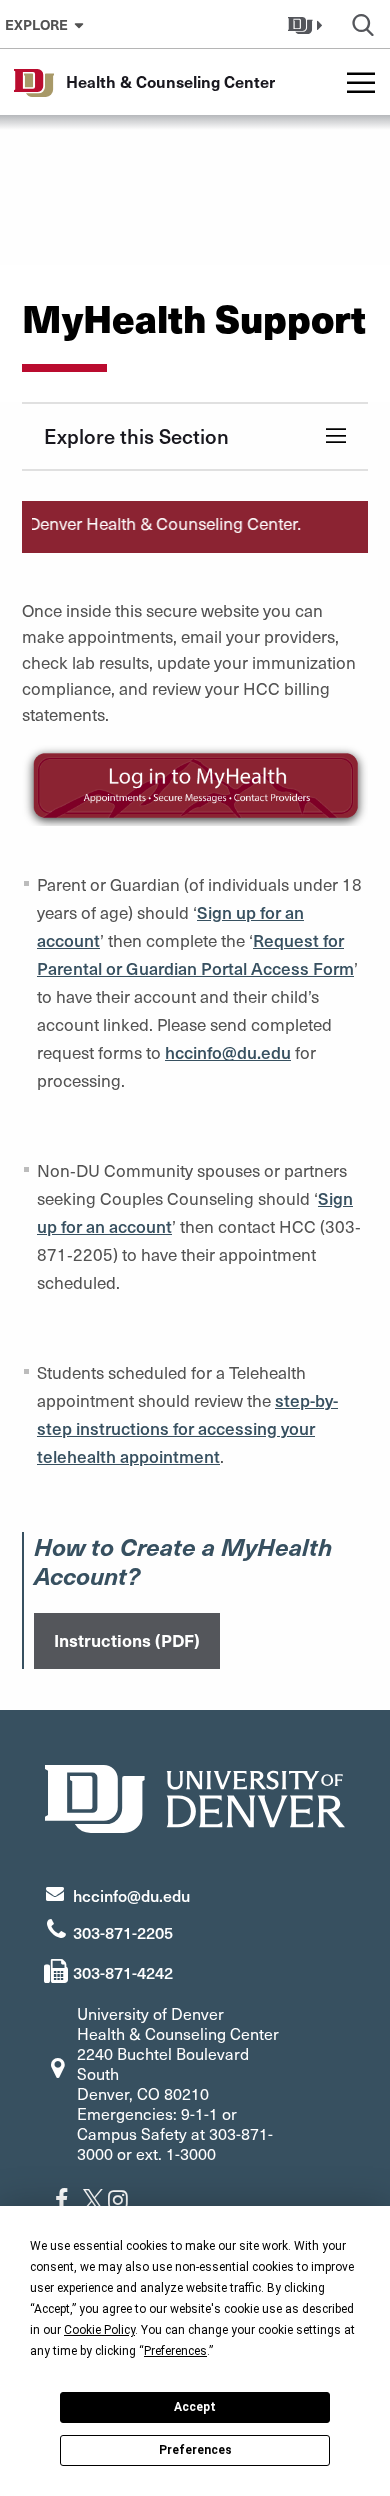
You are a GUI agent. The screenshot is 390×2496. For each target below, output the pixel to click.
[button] (307, 24)
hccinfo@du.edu (131, 1895)
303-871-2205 (123, 1932)
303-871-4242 (123, 1972)
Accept (195, 2407)
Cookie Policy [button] (99, 2330)
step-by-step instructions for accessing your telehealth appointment (187, 1428)
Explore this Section (136, 436)
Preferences (195, 2450)
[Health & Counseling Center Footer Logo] (195, 1796)
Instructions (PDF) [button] (127, 1640)
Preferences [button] (175, 2351)
